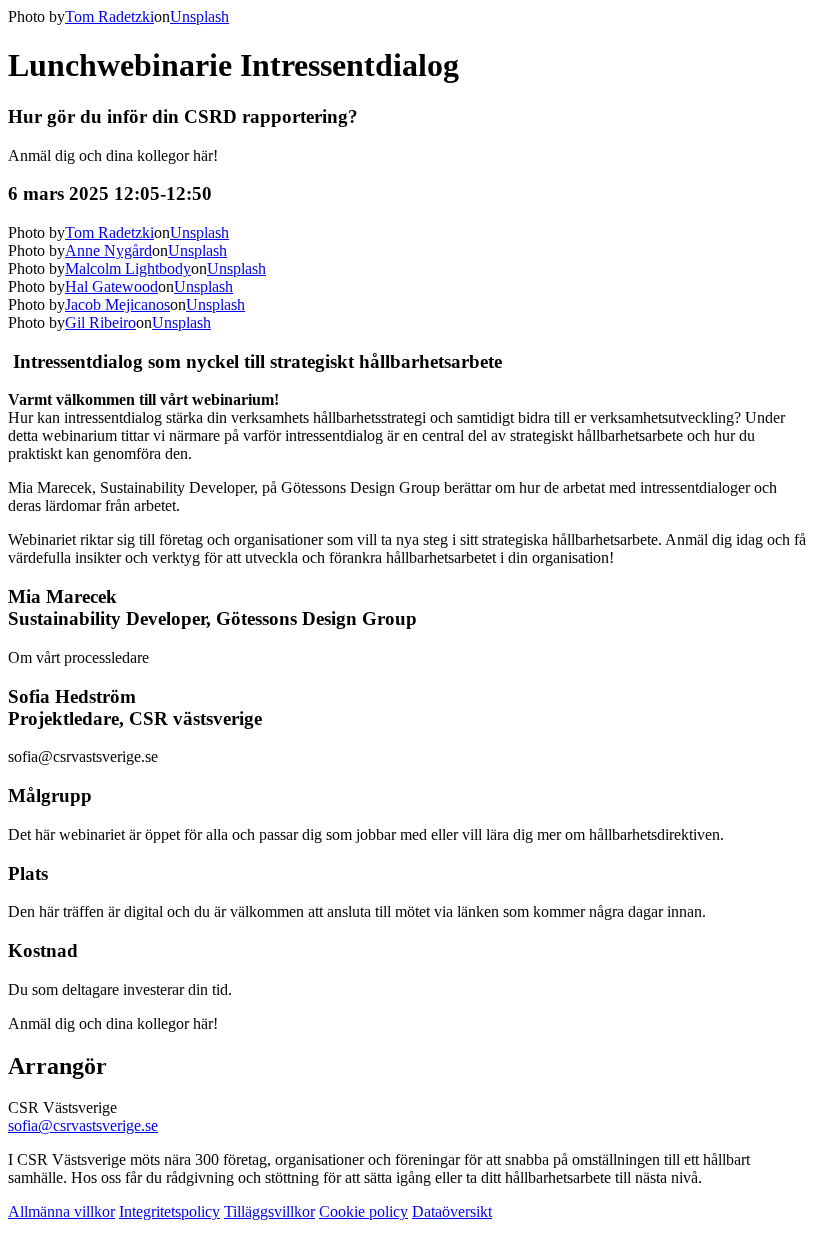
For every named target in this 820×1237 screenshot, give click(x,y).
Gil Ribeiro (100, 322)
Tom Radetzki (109, 16)
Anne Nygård (108, 250)
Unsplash (199, 16)
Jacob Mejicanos (117, 304)
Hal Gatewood (111, 286)
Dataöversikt (452, 1211)
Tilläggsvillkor (269, 1211)
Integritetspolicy (169, 1211)
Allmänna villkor (61, 1211)
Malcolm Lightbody (128, 268)
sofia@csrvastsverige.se (83, 1125)
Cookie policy (363, 1211)
